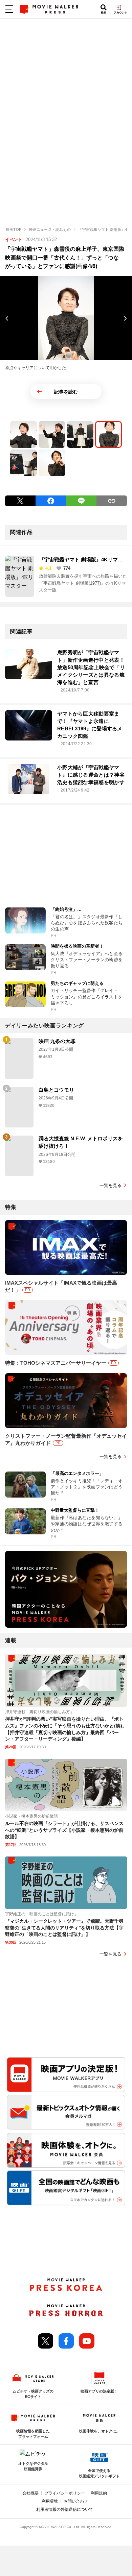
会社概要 (30, 2493)
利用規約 (99, 2493)
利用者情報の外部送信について (65, 2509)
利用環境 (50, 2501)
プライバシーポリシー (65, 2493)
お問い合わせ (76, 2501)
